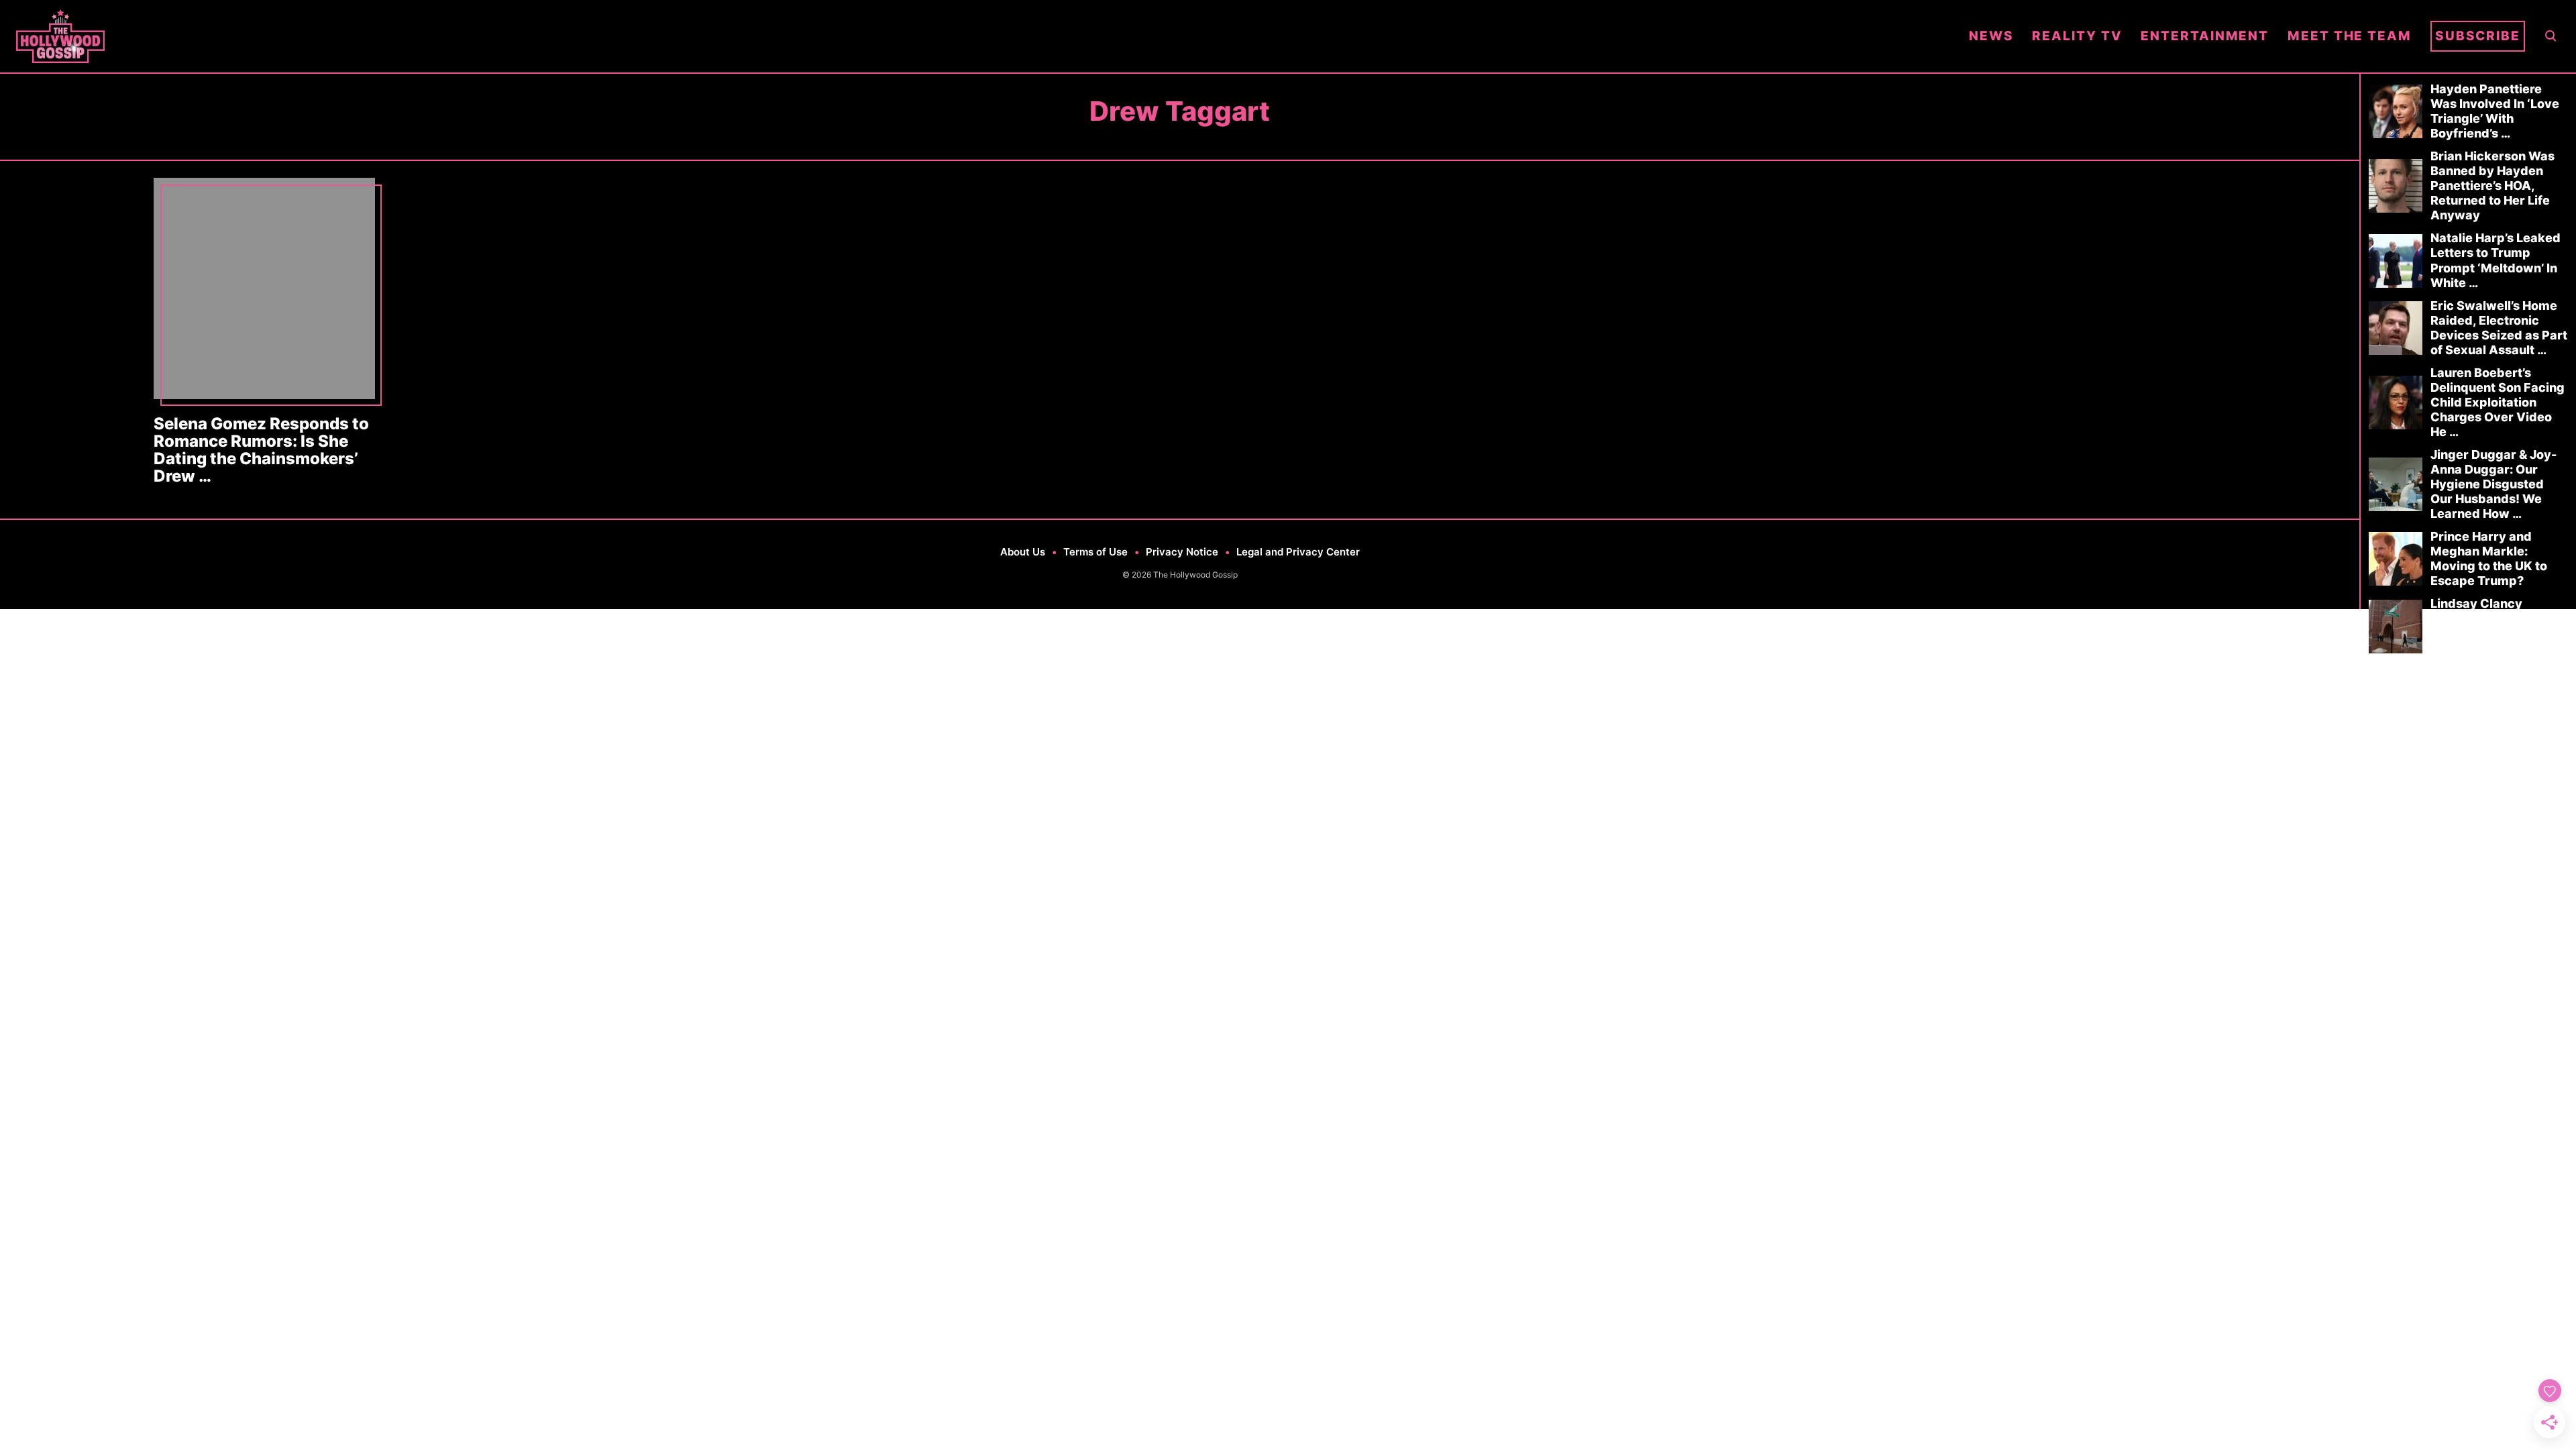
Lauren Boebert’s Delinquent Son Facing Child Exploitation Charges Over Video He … (2498, 402)
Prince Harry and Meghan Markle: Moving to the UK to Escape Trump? (2489, 558)
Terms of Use (1095, 552)
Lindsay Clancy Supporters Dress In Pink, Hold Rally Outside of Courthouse (2498, 626)
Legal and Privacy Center (1298, 552)
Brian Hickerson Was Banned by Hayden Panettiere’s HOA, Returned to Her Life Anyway (2492, 185)
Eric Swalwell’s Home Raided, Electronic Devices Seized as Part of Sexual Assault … (2499, 328)
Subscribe (2478, 36)
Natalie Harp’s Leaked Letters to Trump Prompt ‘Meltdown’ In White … (2495, 260)
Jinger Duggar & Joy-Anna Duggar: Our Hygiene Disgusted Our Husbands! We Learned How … (2493, 484)
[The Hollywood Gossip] (983, 36)
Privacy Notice (1182, 552)
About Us (1023, 552)
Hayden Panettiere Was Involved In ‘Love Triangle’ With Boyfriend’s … (2495, 111)
